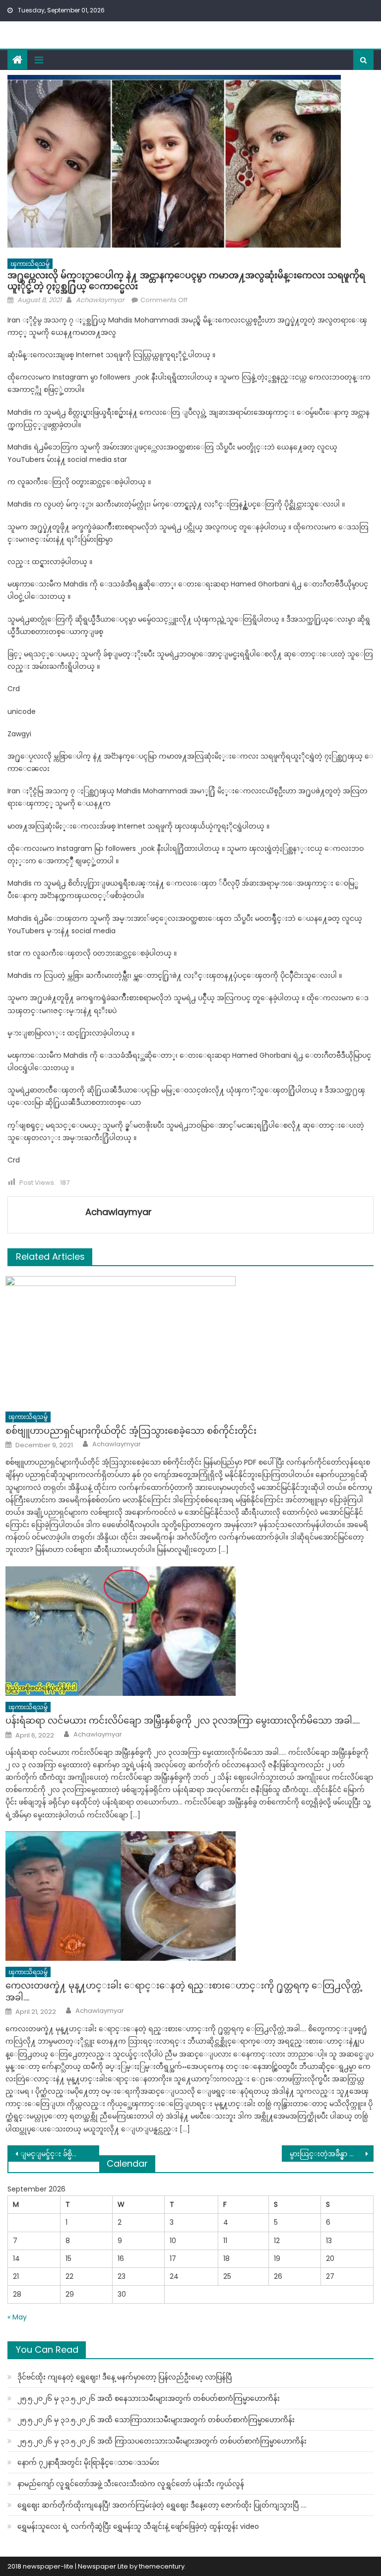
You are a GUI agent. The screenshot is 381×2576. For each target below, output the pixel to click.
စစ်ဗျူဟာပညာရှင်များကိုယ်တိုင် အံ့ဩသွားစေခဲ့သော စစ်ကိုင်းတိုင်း (131, 1431)
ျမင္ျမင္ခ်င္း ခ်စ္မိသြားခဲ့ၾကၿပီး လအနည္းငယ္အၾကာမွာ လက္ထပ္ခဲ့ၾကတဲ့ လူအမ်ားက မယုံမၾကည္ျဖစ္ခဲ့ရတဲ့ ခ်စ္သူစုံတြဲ (60, 2154)
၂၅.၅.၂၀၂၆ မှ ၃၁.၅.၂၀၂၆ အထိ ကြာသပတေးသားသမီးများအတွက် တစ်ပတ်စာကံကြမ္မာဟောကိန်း (162, 2441)
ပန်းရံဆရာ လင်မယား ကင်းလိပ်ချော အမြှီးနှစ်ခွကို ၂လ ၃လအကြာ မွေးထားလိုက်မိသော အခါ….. (183, 1720)
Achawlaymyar (100, 300)
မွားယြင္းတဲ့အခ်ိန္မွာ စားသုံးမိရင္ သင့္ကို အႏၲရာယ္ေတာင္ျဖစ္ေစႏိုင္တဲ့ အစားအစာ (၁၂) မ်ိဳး (331, 2154)
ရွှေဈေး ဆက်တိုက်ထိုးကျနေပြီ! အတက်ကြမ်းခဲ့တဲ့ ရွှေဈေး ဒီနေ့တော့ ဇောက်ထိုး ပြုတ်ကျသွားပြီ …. (162, 2505)
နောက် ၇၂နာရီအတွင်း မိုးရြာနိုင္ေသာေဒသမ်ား (88, 2462)
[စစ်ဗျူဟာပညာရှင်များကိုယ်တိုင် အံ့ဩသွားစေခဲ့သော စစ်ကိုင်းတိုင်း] (190, 1341)
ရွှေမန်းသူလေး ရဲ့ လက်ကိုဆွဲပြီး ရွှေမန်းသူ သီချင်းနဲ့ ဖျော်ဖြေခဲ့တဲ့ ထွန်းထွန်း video (138, 2526)
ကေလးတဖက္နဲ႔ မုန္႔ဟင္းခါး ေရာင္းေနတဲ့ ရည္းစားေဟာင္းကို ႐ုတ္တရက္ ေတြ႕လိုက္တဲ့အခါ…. (184, 1991)
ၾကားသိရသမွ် (30, 264)
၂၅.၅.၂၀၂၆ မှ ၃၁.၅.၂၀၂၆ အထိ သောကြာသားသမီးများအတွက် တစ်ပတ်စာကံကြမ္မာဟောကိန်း (156, 2420)
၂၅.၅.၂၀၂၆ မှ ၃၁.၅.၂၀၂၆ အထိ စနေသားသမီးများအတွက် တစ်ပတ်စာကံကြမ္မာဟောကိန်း (149, 2398)
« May (17, 2317)
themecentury (162, 2566)
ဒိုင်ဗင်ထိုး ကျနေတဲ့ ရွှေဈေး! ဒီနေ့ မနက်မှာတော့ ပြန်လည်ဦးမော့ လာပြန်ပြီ (125, 2377)
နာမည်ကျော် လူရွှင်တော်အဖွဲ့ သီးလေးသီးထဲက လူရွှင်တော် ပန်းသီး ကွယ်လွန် (131, 2484)
